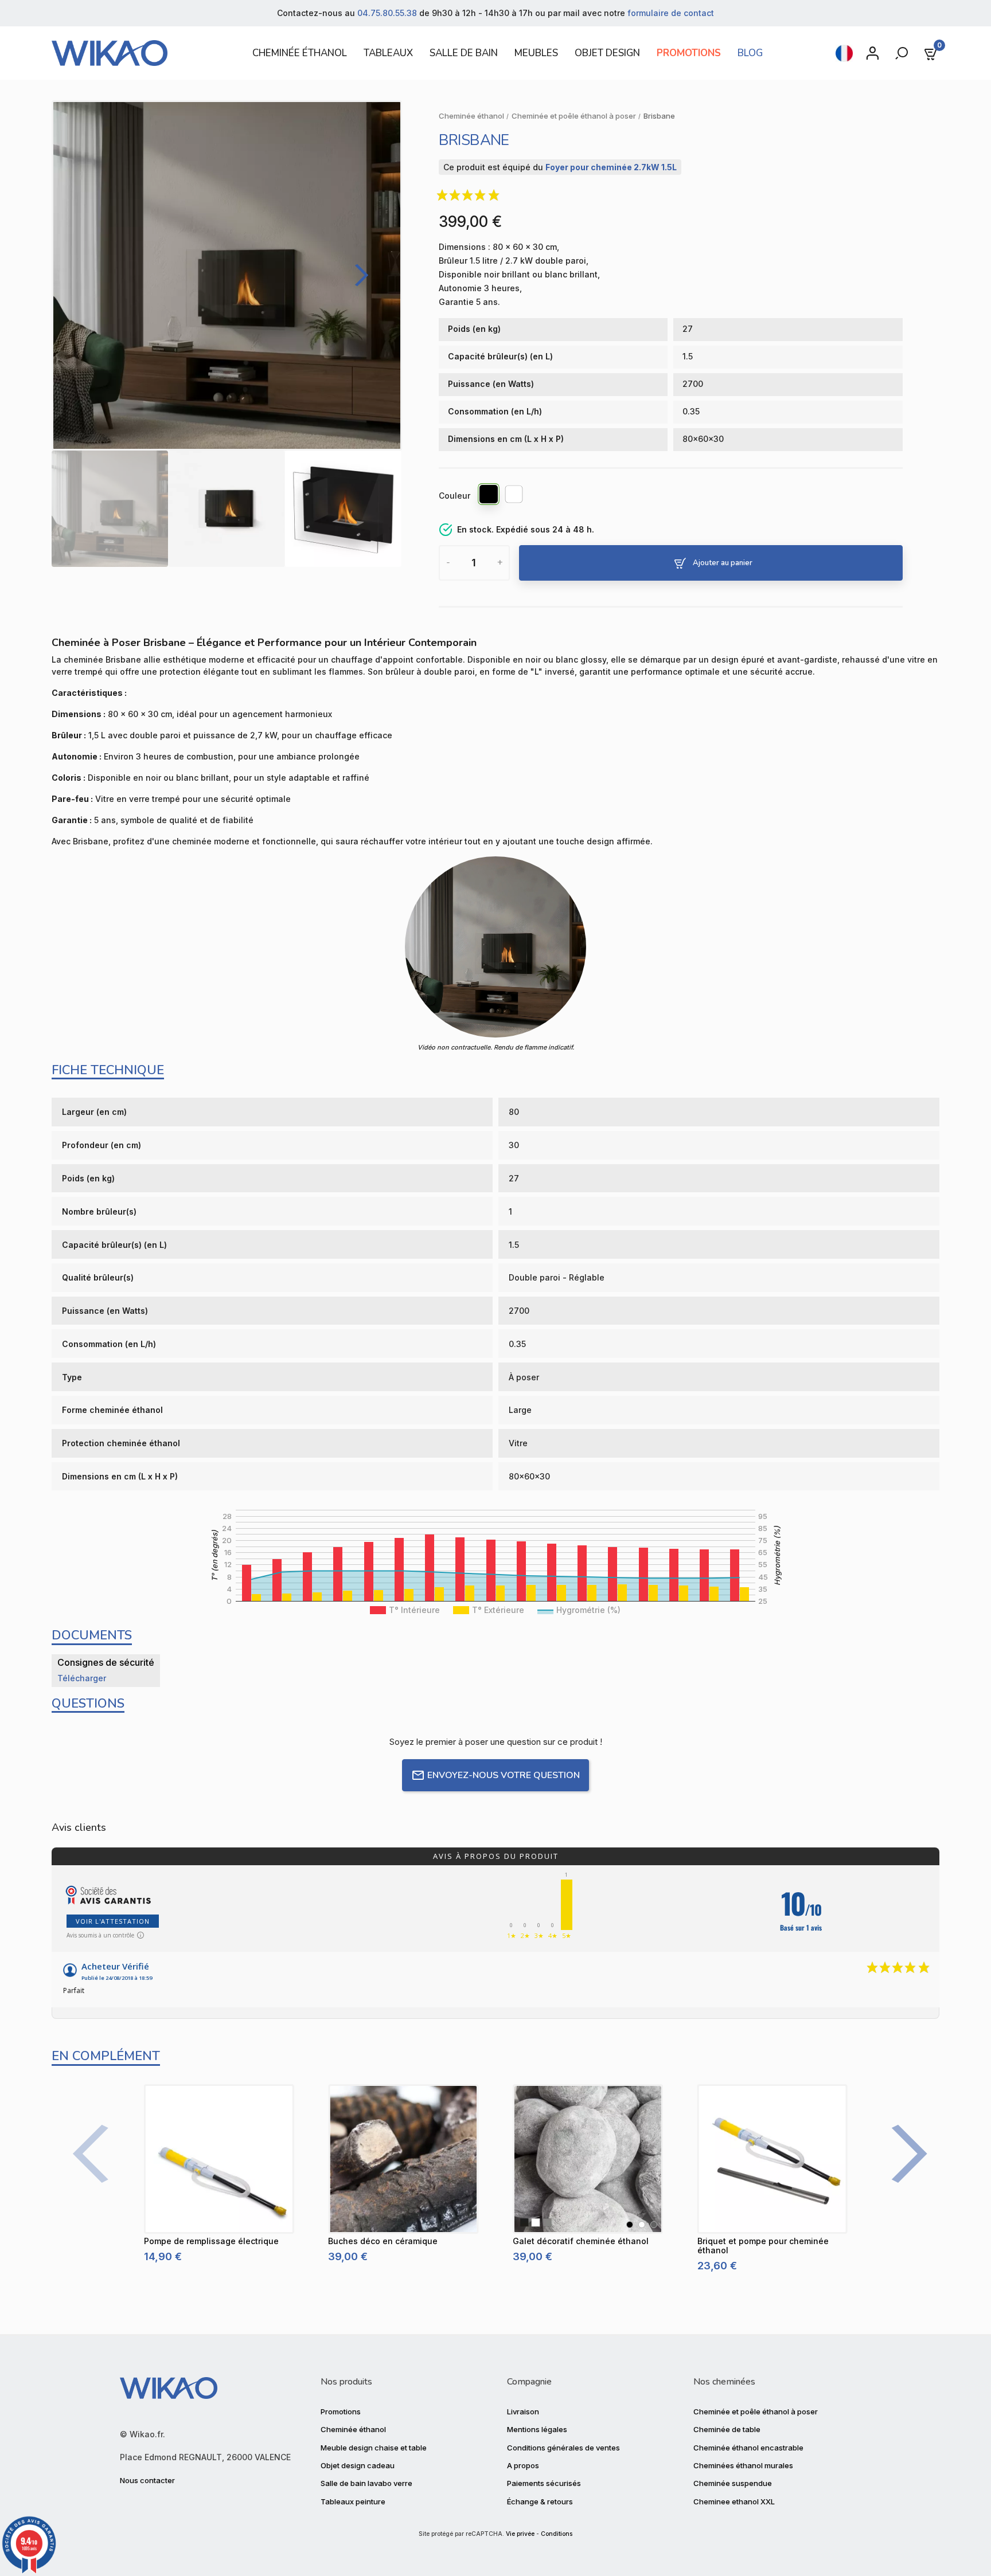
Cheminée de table (727, 2429)
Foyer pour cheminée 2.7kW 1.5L (611, 167)
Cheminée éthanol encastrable (748, 2448)
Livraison (523, 2411)
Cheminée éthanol (353, 2429)
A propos (523, 2465)
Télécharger (82, 1678)
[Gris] (654, 2225)
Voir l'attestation (113, 1921)
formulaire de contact (671, 13)
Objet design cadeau (358, 2465)
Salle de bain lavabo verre (366, 2483)
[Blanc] (514, 496)
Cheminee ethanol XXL (734, 2501)
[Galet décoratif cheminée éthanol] (588, 2159)
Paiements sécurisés (544, 2483)
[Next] (358, 275)
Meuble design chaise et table (374, 2448)
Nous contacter (147, 2480)
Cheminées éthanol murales (743, 2465)
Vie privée (520, 2534)
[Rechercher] (903, 53)
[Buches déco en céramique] (403, 2159)
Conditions (557, 2534)
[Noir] (489, 496)
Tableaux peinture (353, 2501)
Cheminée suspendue (733, 2483)
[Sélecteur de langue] (844, 53)
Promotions (341, 2411)
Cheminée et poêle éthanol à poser (756, 2411)
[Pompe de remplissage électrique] (219, 2159)
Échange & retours (540, 2501)
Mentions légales (537, 2429)
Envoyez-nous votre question (504, 1775)
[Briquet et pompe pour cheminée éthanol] (772, 2159)
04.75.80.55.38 (387, 13)
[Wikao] (136, 53)
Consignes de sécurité (106, 1662)
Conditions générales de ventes (563, 2448)
